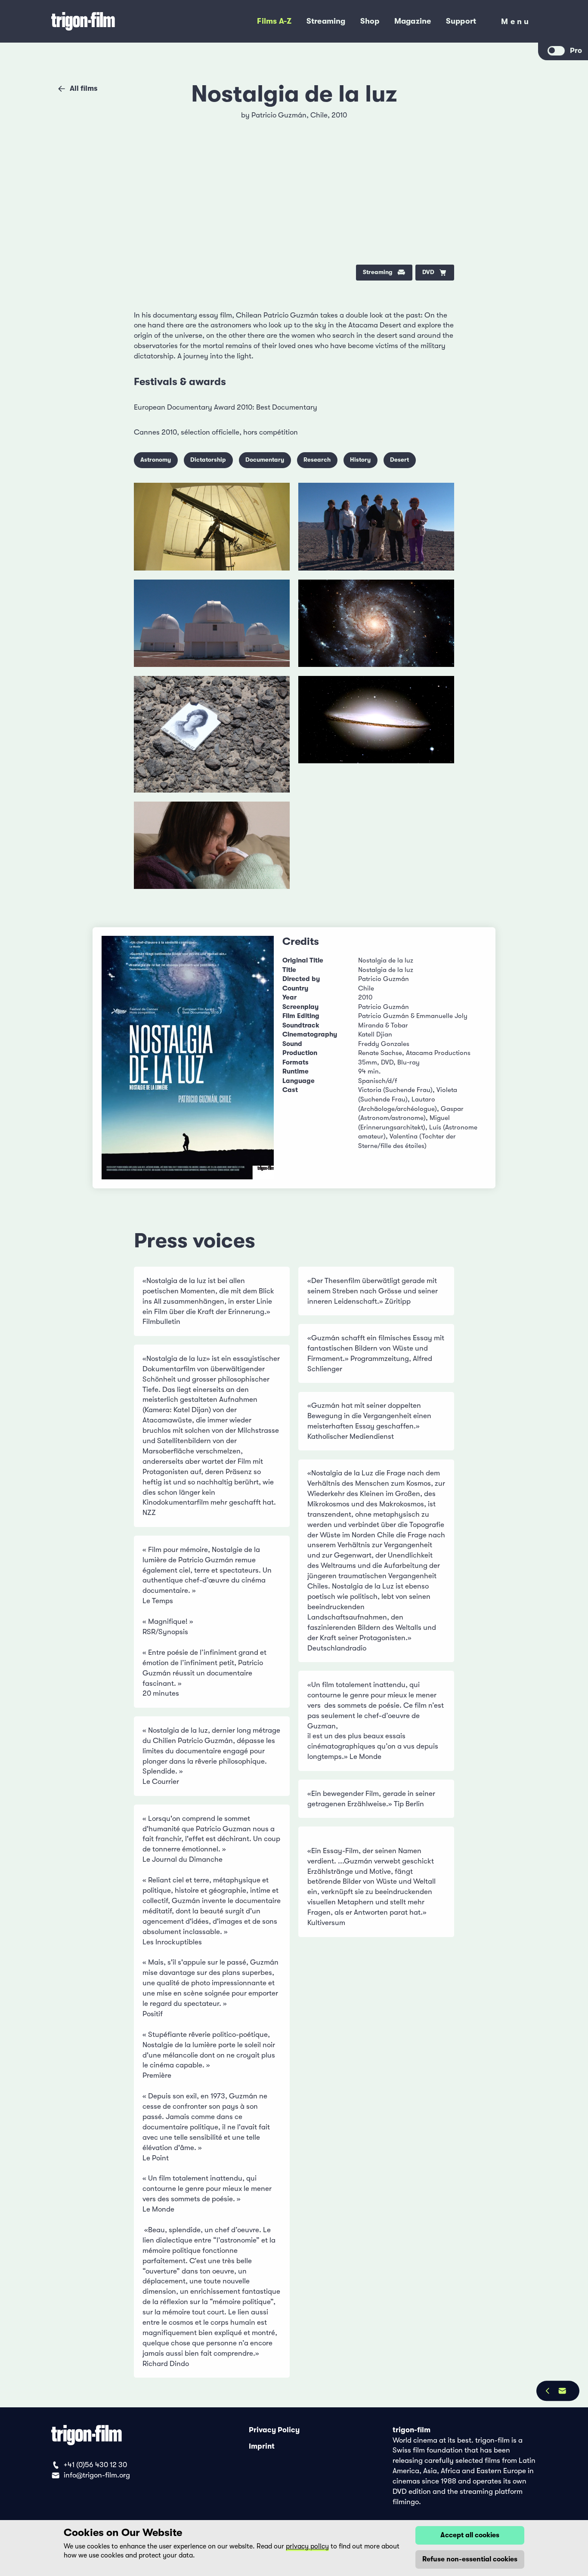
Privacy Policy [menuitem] (274, 2430)
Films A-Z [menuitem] (274, 21)
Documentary (265, 460)
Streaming (378, 272)
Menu (516, 23)
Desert (399, 460)
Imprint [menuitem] (262, 2446)
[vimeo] (440, 146)
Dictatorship (208, 460)
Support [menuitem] (461, 21)
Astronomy (156, 460)
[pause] (149, 121)
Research (317, 460)
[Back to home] (114, 22)
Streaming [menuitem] (326, 21)
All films (84, 88)
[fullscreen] (440, 121)
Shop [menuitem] (370, 21)
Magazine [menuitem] (413, 21)
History (360, 460)
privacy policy (307, 2546)
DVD (428, 272)
